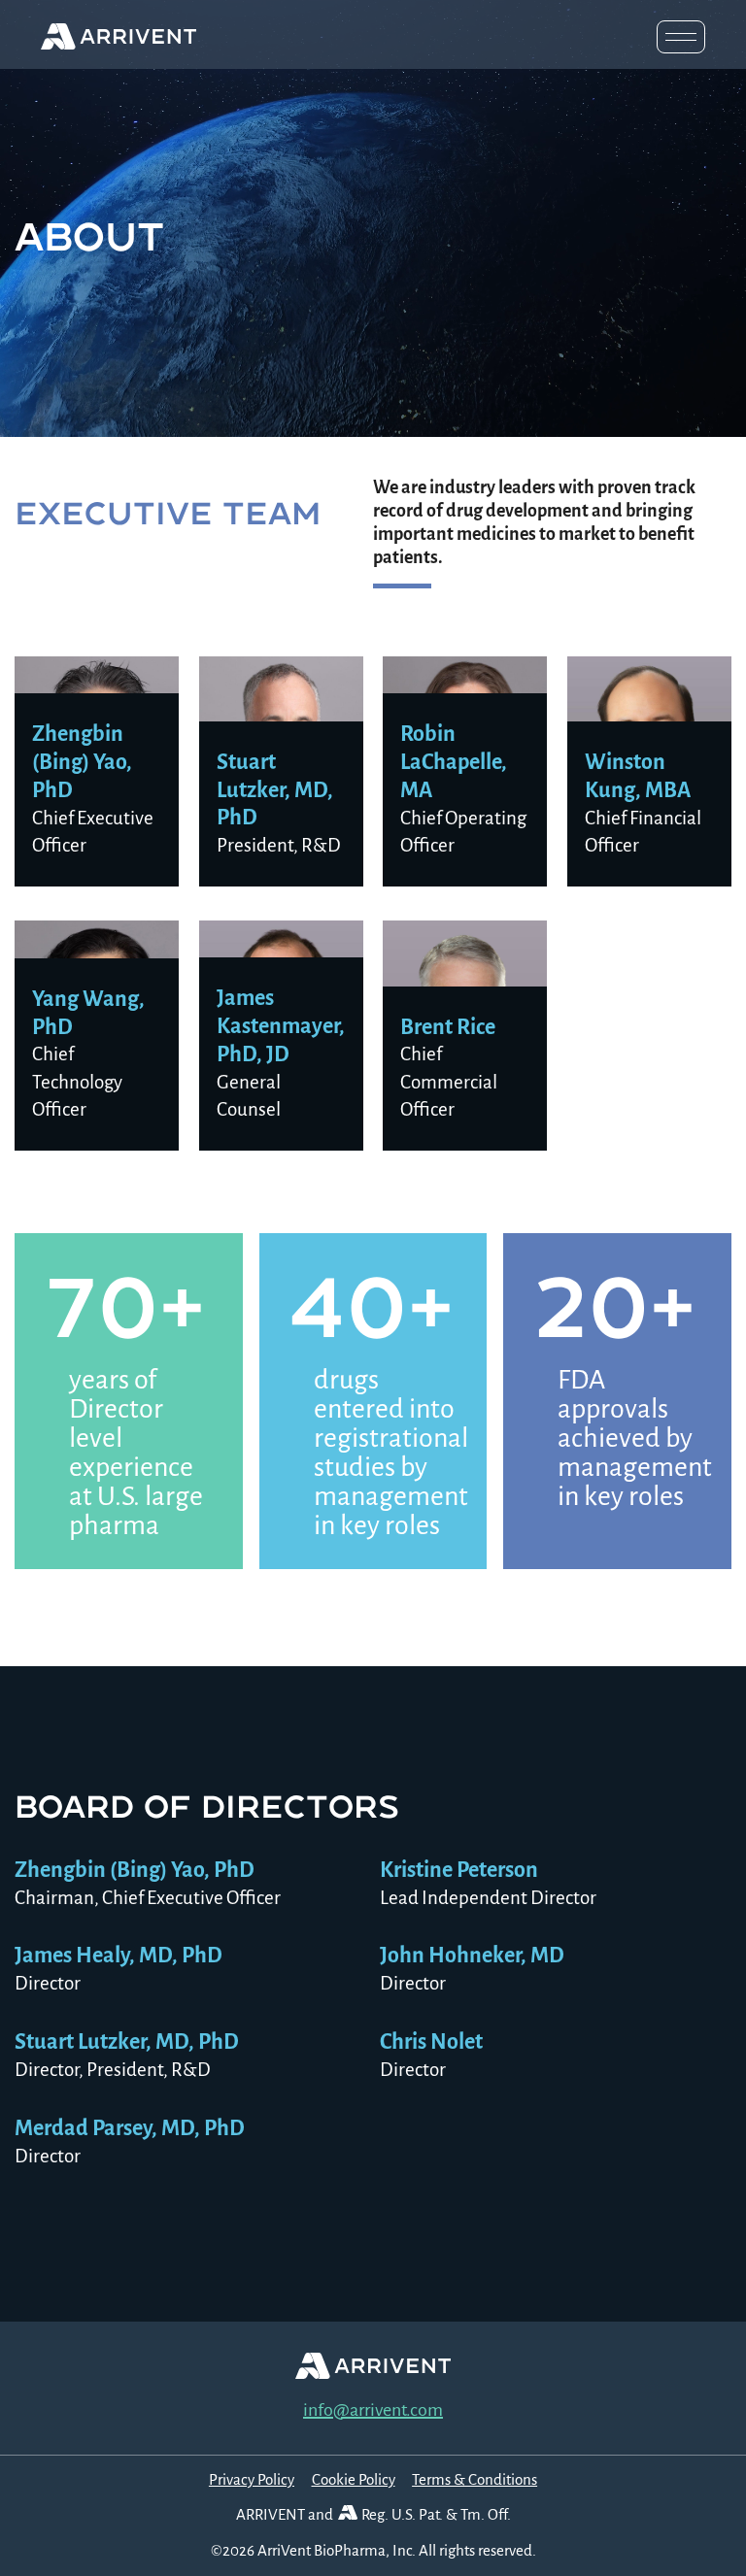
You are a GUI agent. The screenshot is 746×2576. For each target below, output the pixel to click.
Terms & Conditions (475, 2479)
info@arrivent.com (373, 2410)
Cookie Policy (354, 2479)
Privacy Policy (252, 2479)
